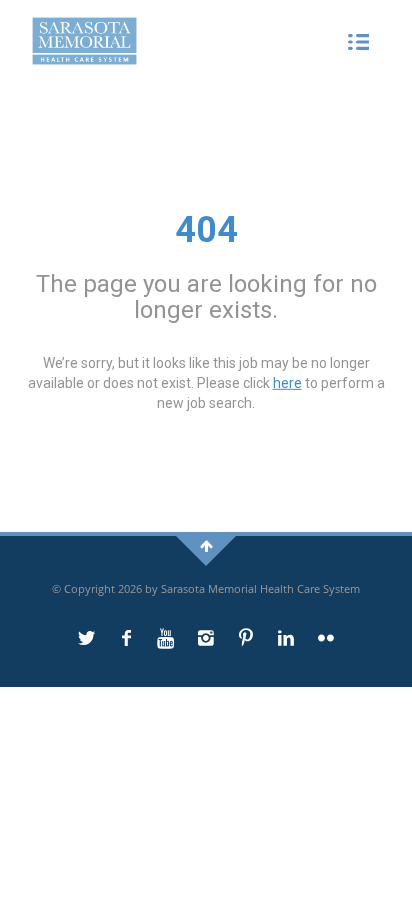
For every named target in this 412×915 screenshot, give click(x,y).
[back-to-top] (206, 545)
